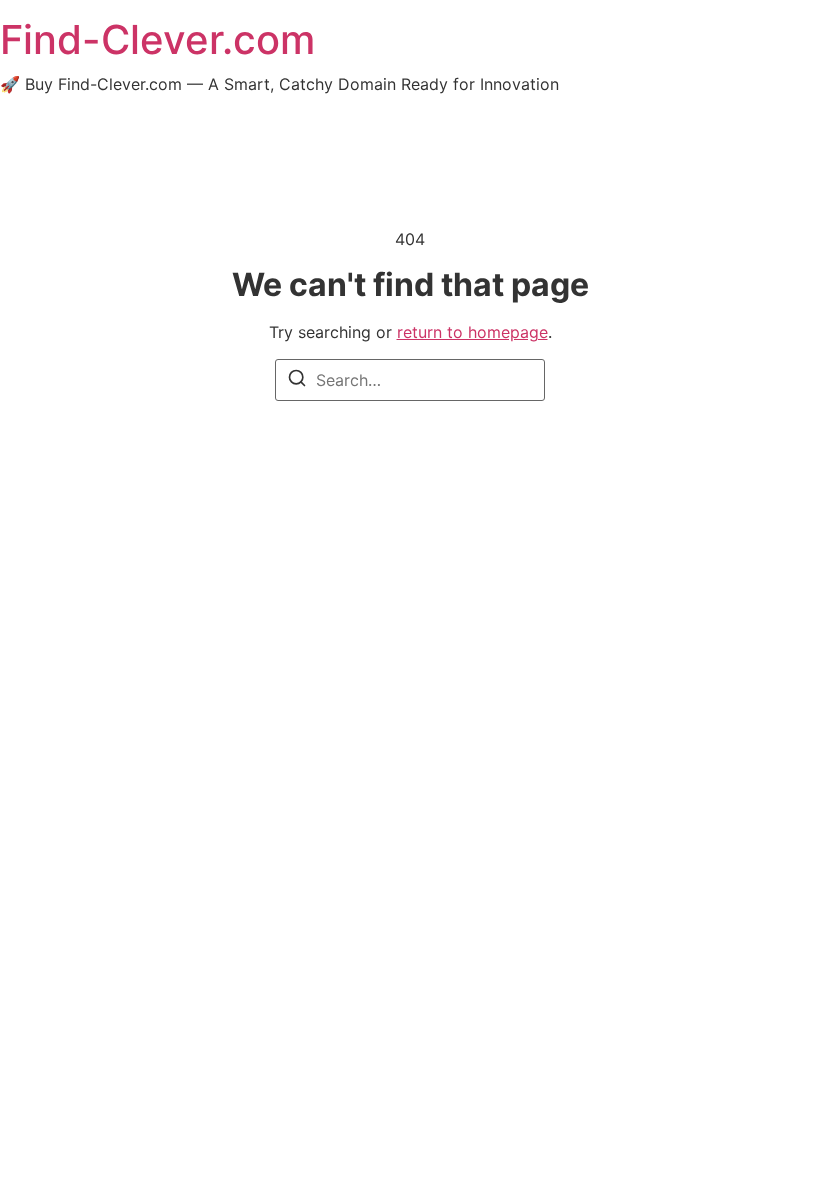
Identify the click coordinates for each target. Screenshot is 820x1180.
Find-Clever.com (157, 39)
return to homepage (472, 332)
